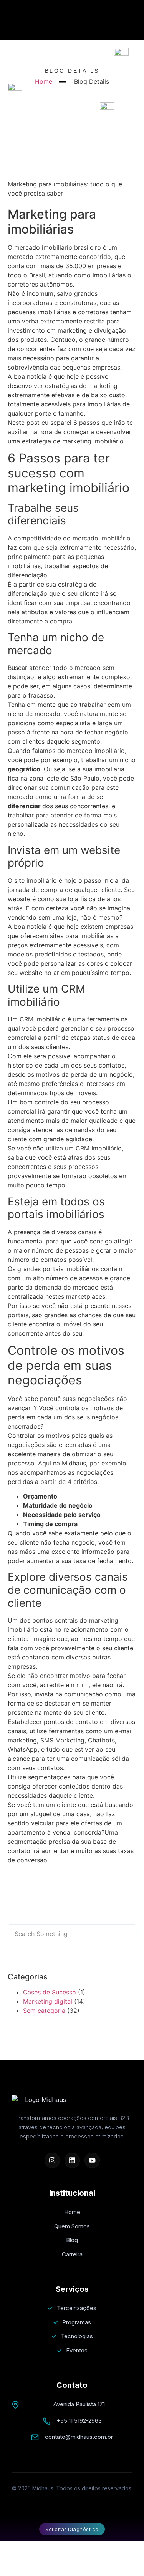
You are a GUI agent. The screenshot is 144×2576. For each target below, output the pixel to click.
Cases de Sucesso (50, 1992)
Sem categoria (44, 2011)
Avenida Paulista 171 (79, 2404)
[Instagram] (52, 2160)
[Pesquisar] (119, 1934)
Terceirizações (77, 2308)
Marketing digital (48, 2001)
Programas (77, 2322)
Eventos (77, 2350)
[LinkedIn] (72, 2160)
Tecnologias (77, 2336)
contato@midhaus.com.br (79, 2437)
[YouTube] (92, 2160)
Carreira (72, 2254)
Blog (72, 2240)
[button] (14, 1903)
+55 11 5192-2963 (79, 2421)
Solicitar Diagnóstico (72, 2529)
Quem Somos (72, 2226)
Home (72, 2212)
